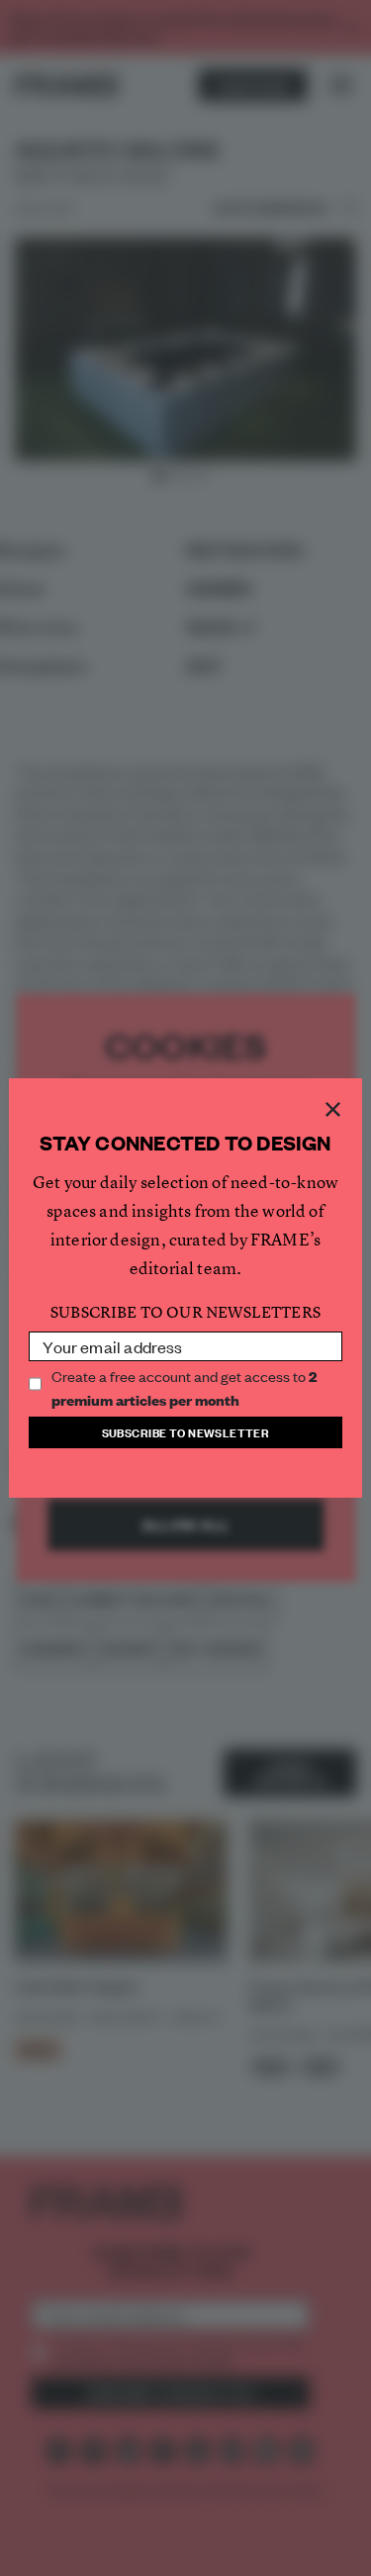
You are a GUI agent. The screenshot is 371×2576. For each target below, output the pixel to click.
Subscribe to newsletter (186, 1432)
